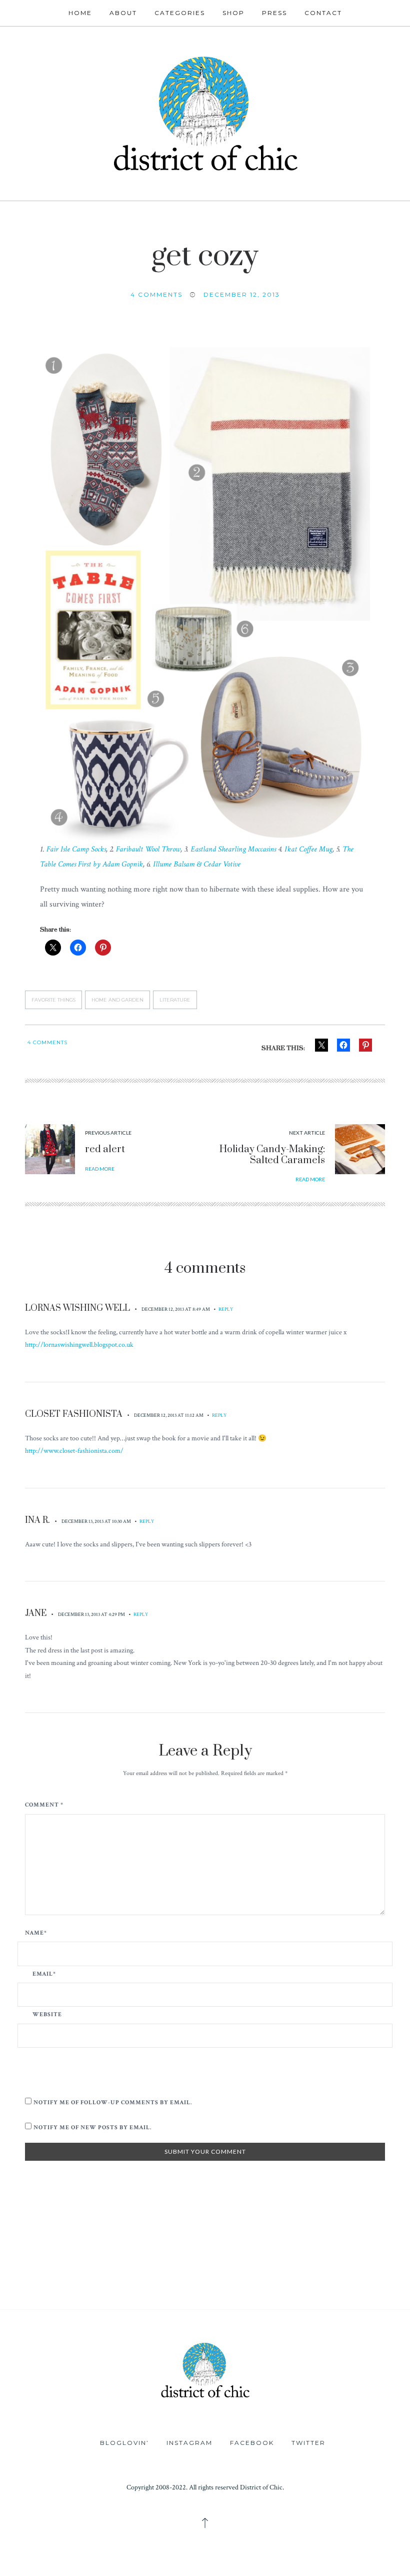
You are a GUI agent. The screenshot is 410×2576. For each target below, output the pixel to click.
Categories (180, 13)
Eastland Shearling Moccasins (233, 849)
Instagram (189, 2443)
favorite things (53, 1000)
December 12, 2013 (242, 294)
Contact (323, 13)
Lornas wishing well (77, 1308)
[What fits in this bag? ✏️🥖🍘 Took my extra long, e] (308, 2246)
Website (47, 2015)
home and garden (117, 1000)
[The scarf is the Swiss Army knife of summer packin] (376, 2285)
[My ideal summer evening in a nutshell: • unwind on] (239, 2246)
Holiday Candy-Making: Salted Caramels (272, 1155)
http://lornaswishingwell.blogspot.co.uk (79, 1345)
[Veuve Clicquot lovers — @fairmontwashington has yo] (34, 2246)
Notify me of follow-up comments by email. (113, 2102)
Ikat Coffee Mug (308, 849)
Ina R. (37, 1520)
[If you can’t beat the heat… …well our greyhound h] (34, 2285)
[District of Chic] (205, 112)
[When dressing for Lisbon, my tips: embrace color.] (239, 2285)
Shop (233, 13)
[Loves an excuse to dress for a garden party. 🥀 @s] (376, 2246)
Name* (36, 1933)
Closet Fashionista (74, 1414)
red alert (105, 1149)
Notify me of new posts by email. (92, 2127)
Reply (226, 1309)
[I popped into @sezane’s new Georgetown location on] (171, 2246)
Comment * (44, 1805)
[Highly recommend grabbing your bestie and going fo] (103, 2246)
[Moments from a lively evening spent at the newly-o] (103, 2285)
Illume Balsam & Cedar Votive (197, 864)
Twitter (308, 2443)
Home (80, 13)
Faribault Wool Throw (148, 849)
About (123, 13)
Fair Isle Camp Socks (76, 849)
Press (274, 13)
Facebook (252, 2443)
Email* (44, 1974)
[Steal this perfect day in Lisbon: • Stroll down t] (171, 2285)
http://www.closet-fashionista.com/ (74, 1451)
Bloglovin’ (124, 2443)
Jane (36, 1613)
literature (175, 1000)
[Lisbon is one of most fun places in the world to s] (308, 2285)
